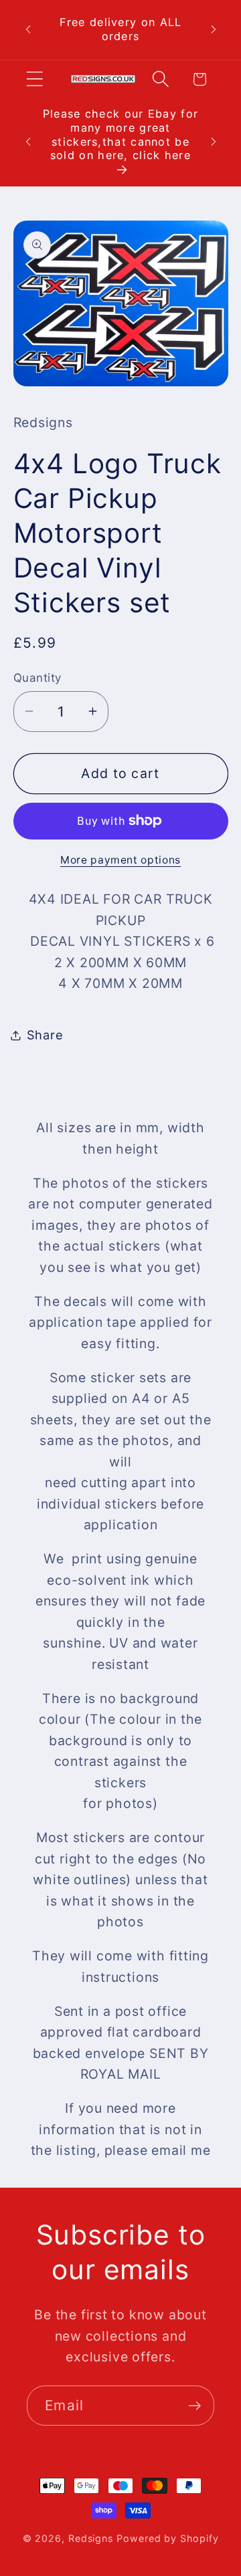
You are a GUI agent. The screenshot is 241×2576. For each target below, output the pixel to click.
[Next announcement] (214, 29)
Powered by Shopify (167, 2538)
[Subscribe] (194, 2406)
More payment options (120, 860)
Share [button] (45, 1035)
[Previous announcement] (28, 29)
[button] (34, 79)
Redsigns (91, 2538)
